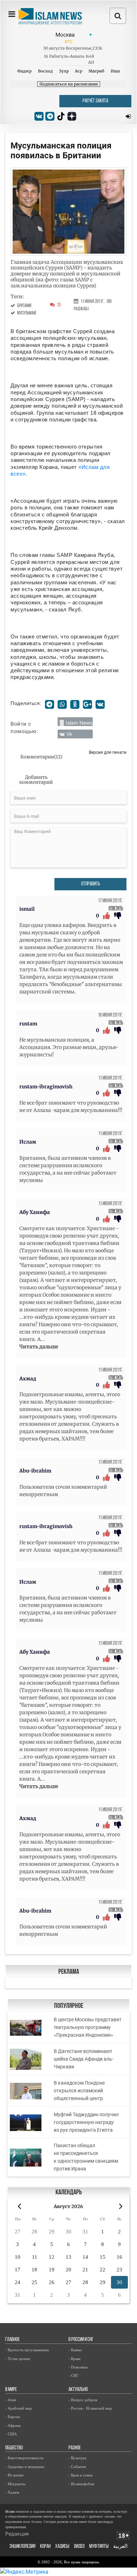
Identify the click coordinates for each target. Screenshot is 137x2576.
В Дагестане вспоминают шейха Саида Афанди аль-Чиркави (84, 2059)
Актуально (78, 2390)
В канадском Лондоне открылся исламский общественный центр (79, 2091)
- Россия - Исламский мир (90, 2408)
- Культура (77, 2458)
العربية (120, 2547)
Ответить (116, 908)
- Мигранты (15, 2484)
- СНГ (73, 2375)
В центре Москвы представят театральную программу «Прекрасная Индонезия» (88, 2027)
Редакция (17, 2534)
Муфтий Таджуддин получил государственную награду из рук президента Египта (86, 2122)
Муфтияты (99, 2547)
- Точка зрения (18, 2359)
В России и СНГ (81, 2340)
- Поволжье (78, 2367)
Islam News (79, 723)
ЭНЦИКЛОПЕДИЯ (22, 2547)
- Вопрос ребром (83, 2400)
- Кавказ (75, 2350)
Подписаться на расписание (69, 84)
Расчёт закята (95, 101)
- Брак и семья (80, 2475)
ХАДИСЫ (62, 2547)
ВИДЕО (79, 2547)
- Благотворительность (24, 2458)
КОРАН (45, 2547)
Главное (12, 2340)
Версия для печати (108, 752)
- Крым (74, 2359)
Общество (14, 2448)
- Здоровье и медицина (25, 2467)
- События (77, 2467)
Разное (75, 2448)
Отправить (91, 884)
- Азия (11, 2400)
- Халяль (12, 2492)
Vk (69, 734)
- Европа (13, 2417)
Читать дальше (39, 1347)
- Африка (13, 2425)
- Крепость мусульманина (27, 2350)
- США (11, 2434)
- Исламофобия (81, 2484)
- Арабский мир (19, 2408)
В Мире (11, 2390)
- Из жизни (14, 2475)
